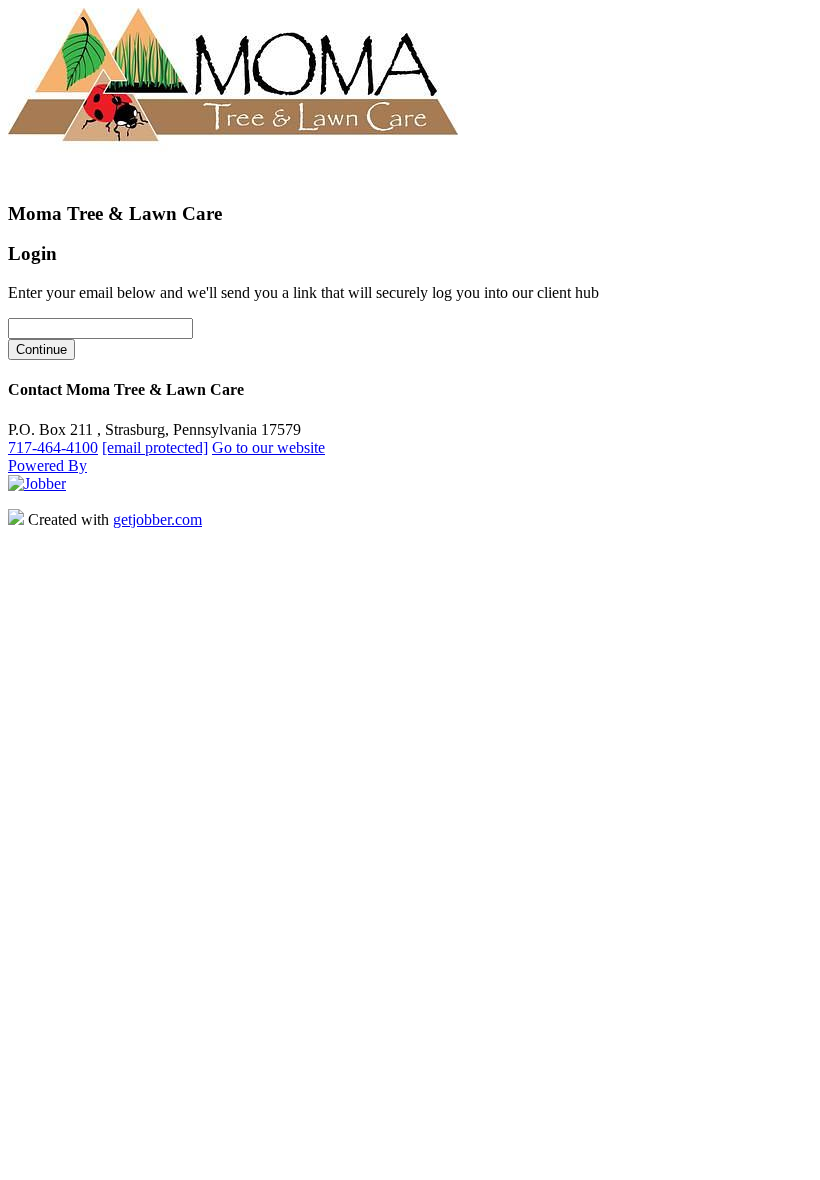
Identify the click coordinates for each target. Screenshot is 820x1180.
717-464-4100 (53, 447)
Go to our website (268, 447)
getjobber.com (157, 519)
